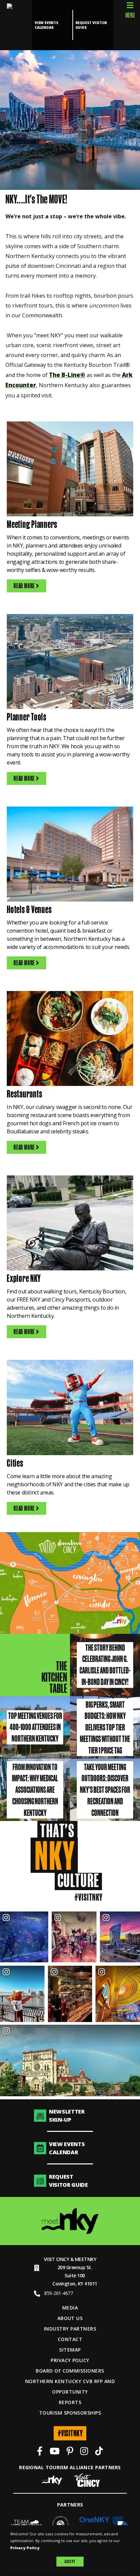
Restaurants (24, 1094)
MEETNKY (86, 2259)
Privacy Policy (70, 2360)
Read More (25, 586)
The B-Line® (67, 375)
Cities (15, 1463)
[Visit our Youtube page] (55, 2452)
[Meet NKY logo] (70, 2221)
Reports (70, 2402)
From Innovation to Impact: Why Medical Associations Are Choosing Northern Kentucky (35, 1789)
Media (70, 2308)
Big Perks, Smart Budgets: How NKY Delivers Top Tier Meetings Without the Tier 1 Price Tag (105, 1727)
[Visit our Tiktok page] (99, 2452)
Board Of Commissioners (70, 2371)
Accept (70, 2561)
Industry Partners (70, 2329)
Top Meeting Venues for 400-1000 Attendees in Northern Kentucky (35, 1727)
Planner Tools (27, 717)
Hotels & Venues (29, 909)
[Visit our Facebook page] (40, 2452)
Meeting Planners (32, 524)
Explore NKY (24, 1278)
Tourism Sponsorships (70, 2413)
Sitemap (70, 2350)
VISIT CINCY (57, 2259)
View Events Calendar (47, 25)
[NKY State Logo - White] (16, 25)
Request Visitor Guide (91, 25)
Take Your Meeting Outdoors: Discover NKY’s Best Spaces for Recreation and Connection (105, 1789)
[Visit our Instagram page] (84, 2452)
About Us (70, 2318)
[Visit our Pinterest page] (70, 2452)
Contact (70, 2339)
